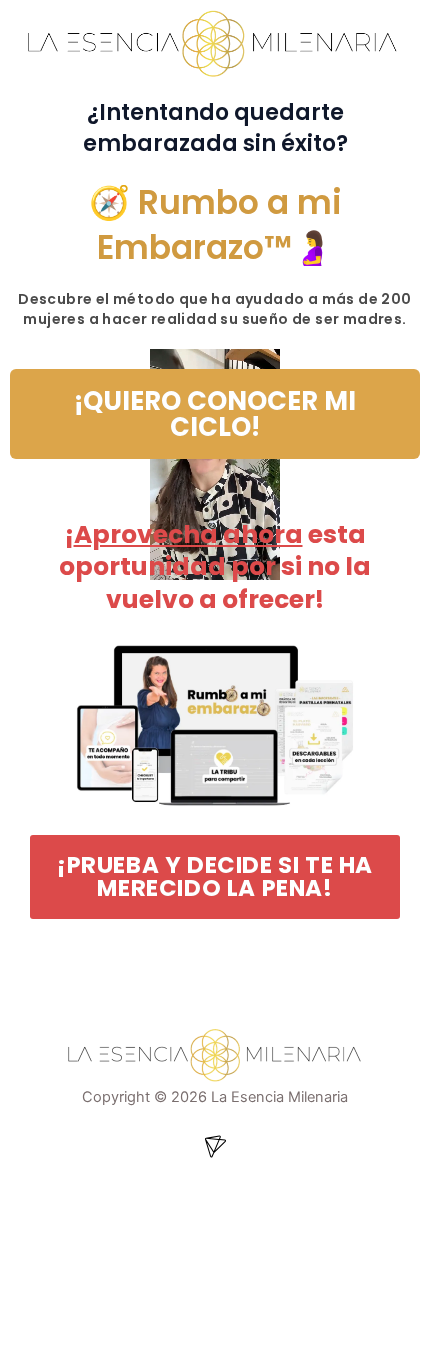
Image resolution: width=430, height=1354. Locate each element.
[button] (215, 1148)
